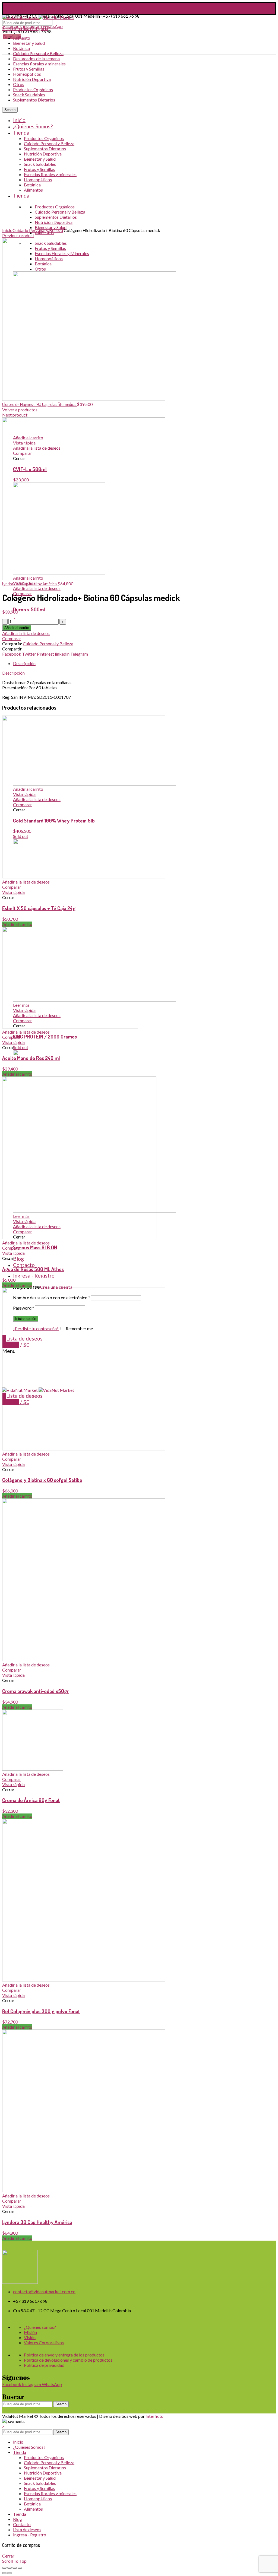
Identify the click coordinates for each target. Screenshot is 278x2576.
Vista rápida (13, 892)
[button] (3, 2426)
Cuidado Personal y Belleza (38, 53)
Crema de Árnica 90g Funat (31, 1800)
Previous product (18, 235)
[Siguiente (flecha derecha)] (10, 2573)
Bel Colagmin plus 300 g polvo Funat (41, 2011)
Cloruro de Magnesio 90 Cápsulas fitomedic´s (40, 404)
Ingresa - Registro (30, 2535)
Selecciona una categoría (25, 28)
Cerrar (8, 2556)
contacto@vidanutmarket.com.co (34, 6)
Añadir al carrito (17, 628)
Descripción (24, 663)
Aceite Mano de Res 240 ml (31, 1058)
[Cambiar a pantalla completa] (15, 2568)
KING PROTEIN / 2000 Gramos (45, 1036)
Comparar (12, 638)
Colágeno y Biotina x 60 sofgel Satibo (42, 1480)
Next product (15, 415)
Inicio (7, 230)
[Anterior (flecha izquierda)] (4, 2573)
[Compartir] (10, 2568)
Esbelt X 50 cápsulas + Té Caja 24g (39, 908)
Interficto (154, 2416)
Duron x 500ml (29, 609)
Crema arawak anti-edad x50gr (35, 1691)
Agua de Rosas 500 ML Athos (33, 1269)
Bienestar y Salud (29, 43)
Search (61, 2404)
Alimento (22, 38)
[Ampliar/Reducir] (20, 2568)
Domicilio (12, 36)
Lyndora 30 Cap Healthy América (30, 584)
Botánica (21, 48)
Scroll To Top (14, 2561)
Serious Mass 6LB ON (35, 1247)
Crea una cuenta (56, 1287)
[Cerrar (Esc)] (4, 2568)
